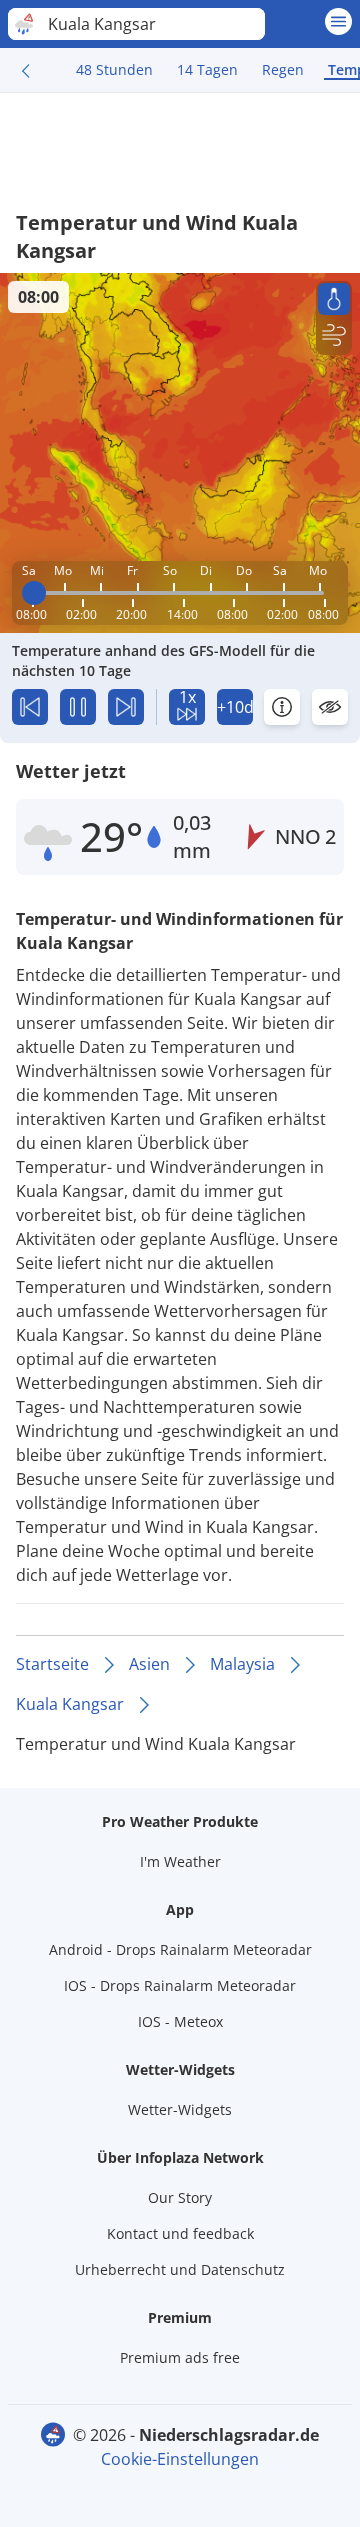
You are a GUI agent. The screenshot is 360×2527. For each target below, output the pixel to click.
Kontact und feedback (180, 2233)
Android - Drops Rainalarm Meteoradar (180, 1949)
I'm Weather (180, 1861)
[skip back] (30, 707)
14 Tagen (207, 69)
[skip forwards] (126, 707)
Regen (283, 69)
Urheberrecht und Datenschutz (180, 2269)
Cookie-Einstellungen (180, 2459)
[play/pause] (78, 707)
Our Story (180, 2197)
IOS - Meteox (180, 2021)
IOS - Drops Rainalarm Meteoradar (180, 1985)
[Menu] (338, 21)
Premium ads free (180, 2357)
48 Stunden (114, 69)
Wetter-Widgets (180, 2109)
